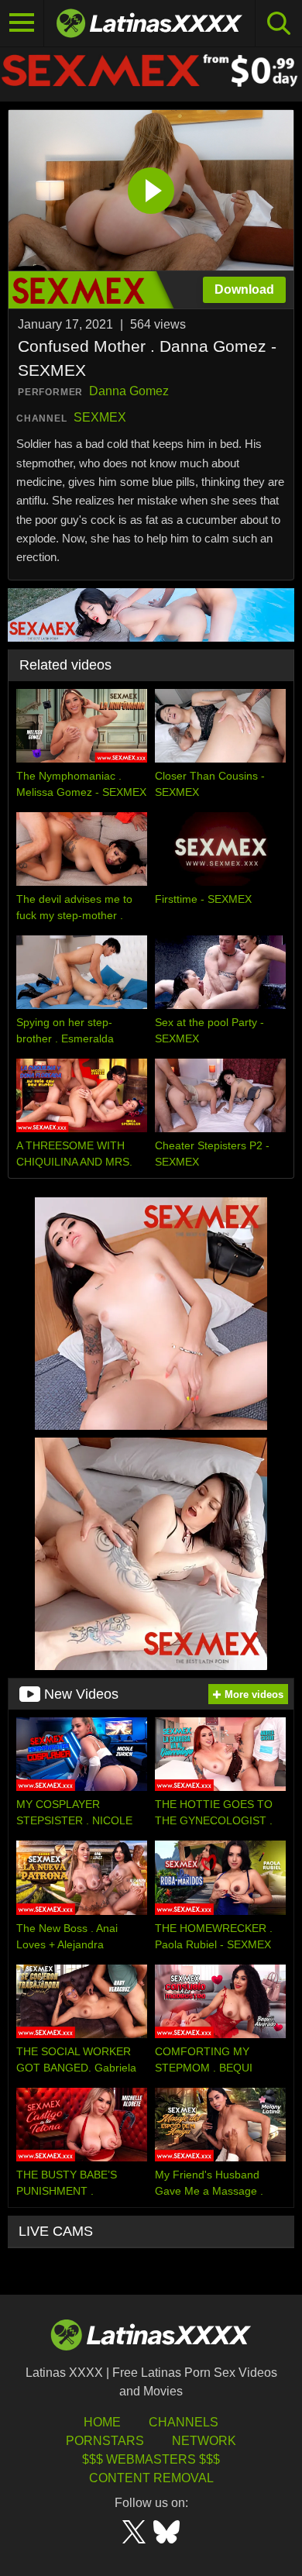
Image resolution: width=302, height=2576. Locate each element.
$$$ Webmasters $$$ (151, 2459)
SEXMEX (100, 417)
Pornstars (105, 2441)
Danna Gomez (129, 391)
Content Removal (151, 2478)
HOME (102, 2422)
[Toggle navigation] (22, 23)
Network (204, 2441)
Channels (184, 2422)
